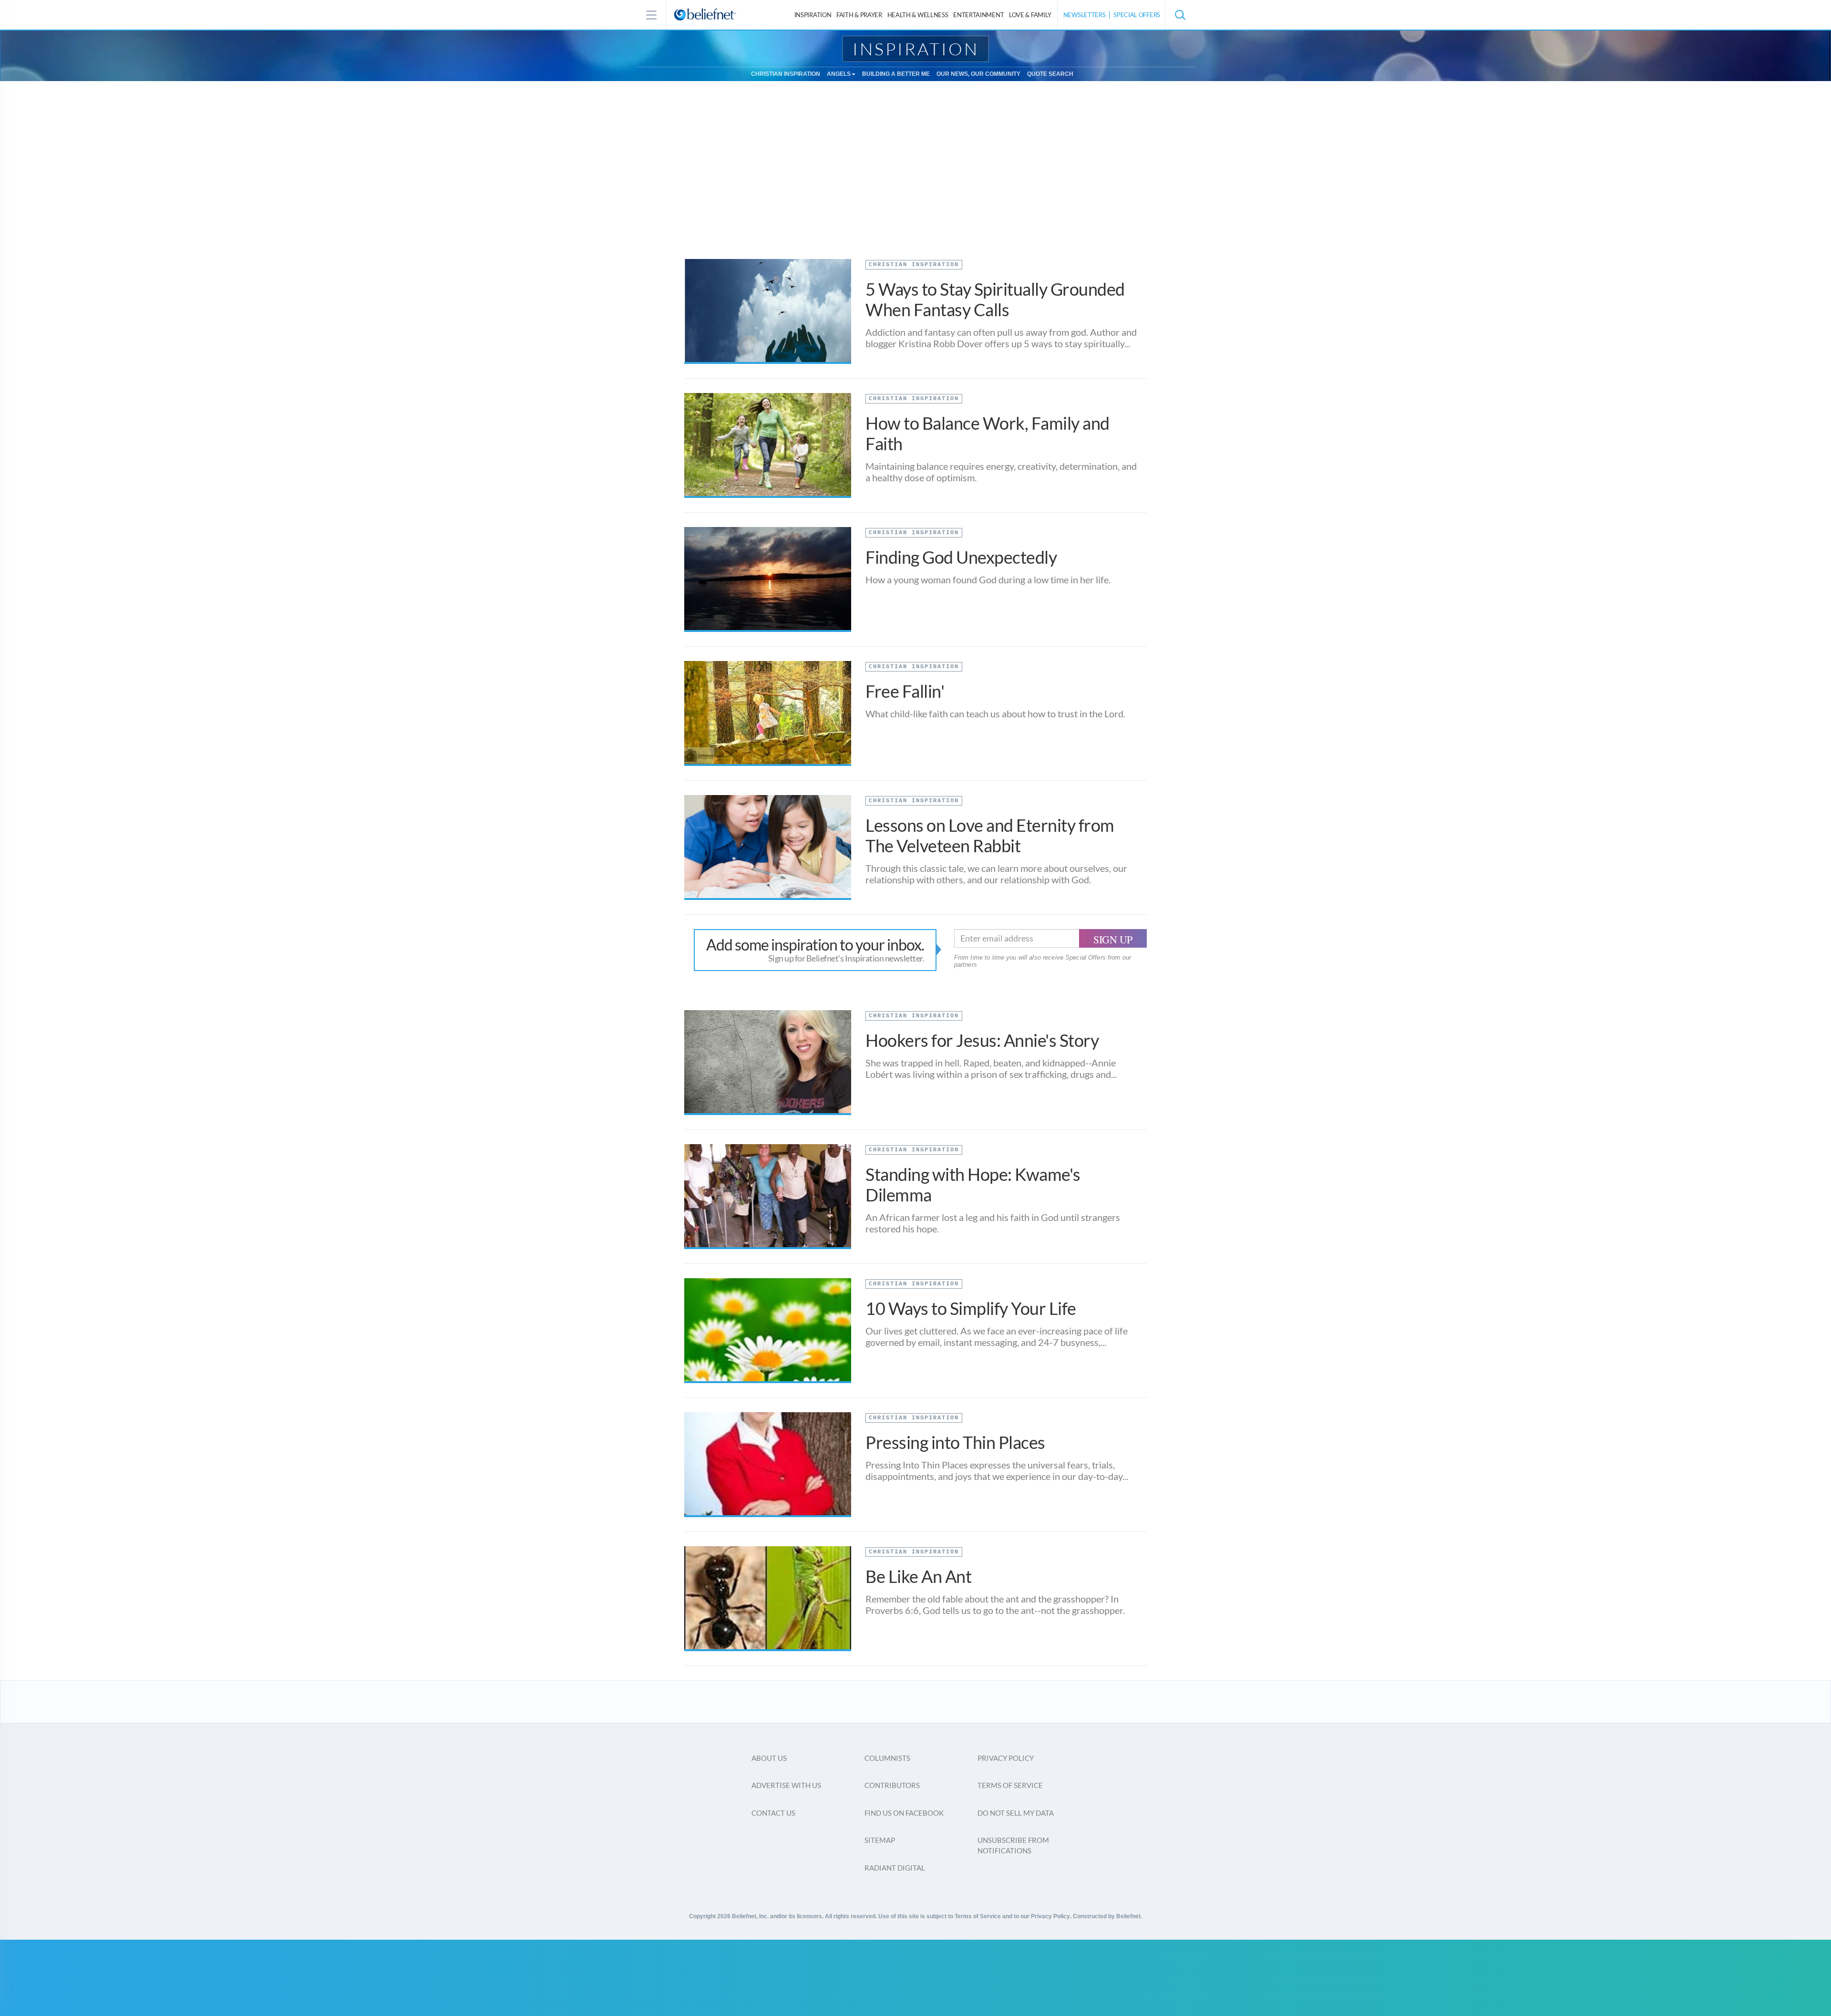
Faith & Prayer (859, 15)
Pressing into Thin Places (955, 1442)
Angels (839, 74)
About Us (769, 1758)
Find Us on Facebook (904, 1813)
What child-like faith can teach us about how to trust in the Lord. (995, 713)
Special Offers (1137, 15)
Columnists (887, 1758)
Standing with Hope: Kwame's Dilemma (973, 1184)
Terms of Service (1010, 1785)
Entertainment (978, 15)
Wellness (918, 15)
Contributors (892, 1785)
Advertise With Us (786, 1785)
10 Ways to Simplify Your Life (971, 1308)
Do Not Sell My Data (1016, 1813)
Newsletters (1085, 15)
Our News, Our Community (978, 74)
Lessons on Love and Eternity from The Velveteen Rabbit (990, 835)
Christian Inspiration (786, 74)
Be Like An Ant (918, 1576)
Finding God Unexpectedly (961, 557)
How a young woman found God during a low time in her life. (988, 579)
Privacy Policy (1006, 1758)
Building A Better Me (896, 74)
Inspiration (813, 15)
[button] (1180, 15)
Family (1030, 15)
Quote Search (1050, 74)
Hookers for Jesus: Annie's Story (982, 1040)
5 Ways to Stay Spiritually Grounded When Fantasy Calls (995, 299)
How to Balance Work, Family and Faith (988, 433)
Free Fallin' (905, 691)
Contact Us (773, 1813)
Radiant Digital (895, 1868)
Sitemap (880, 1840)
